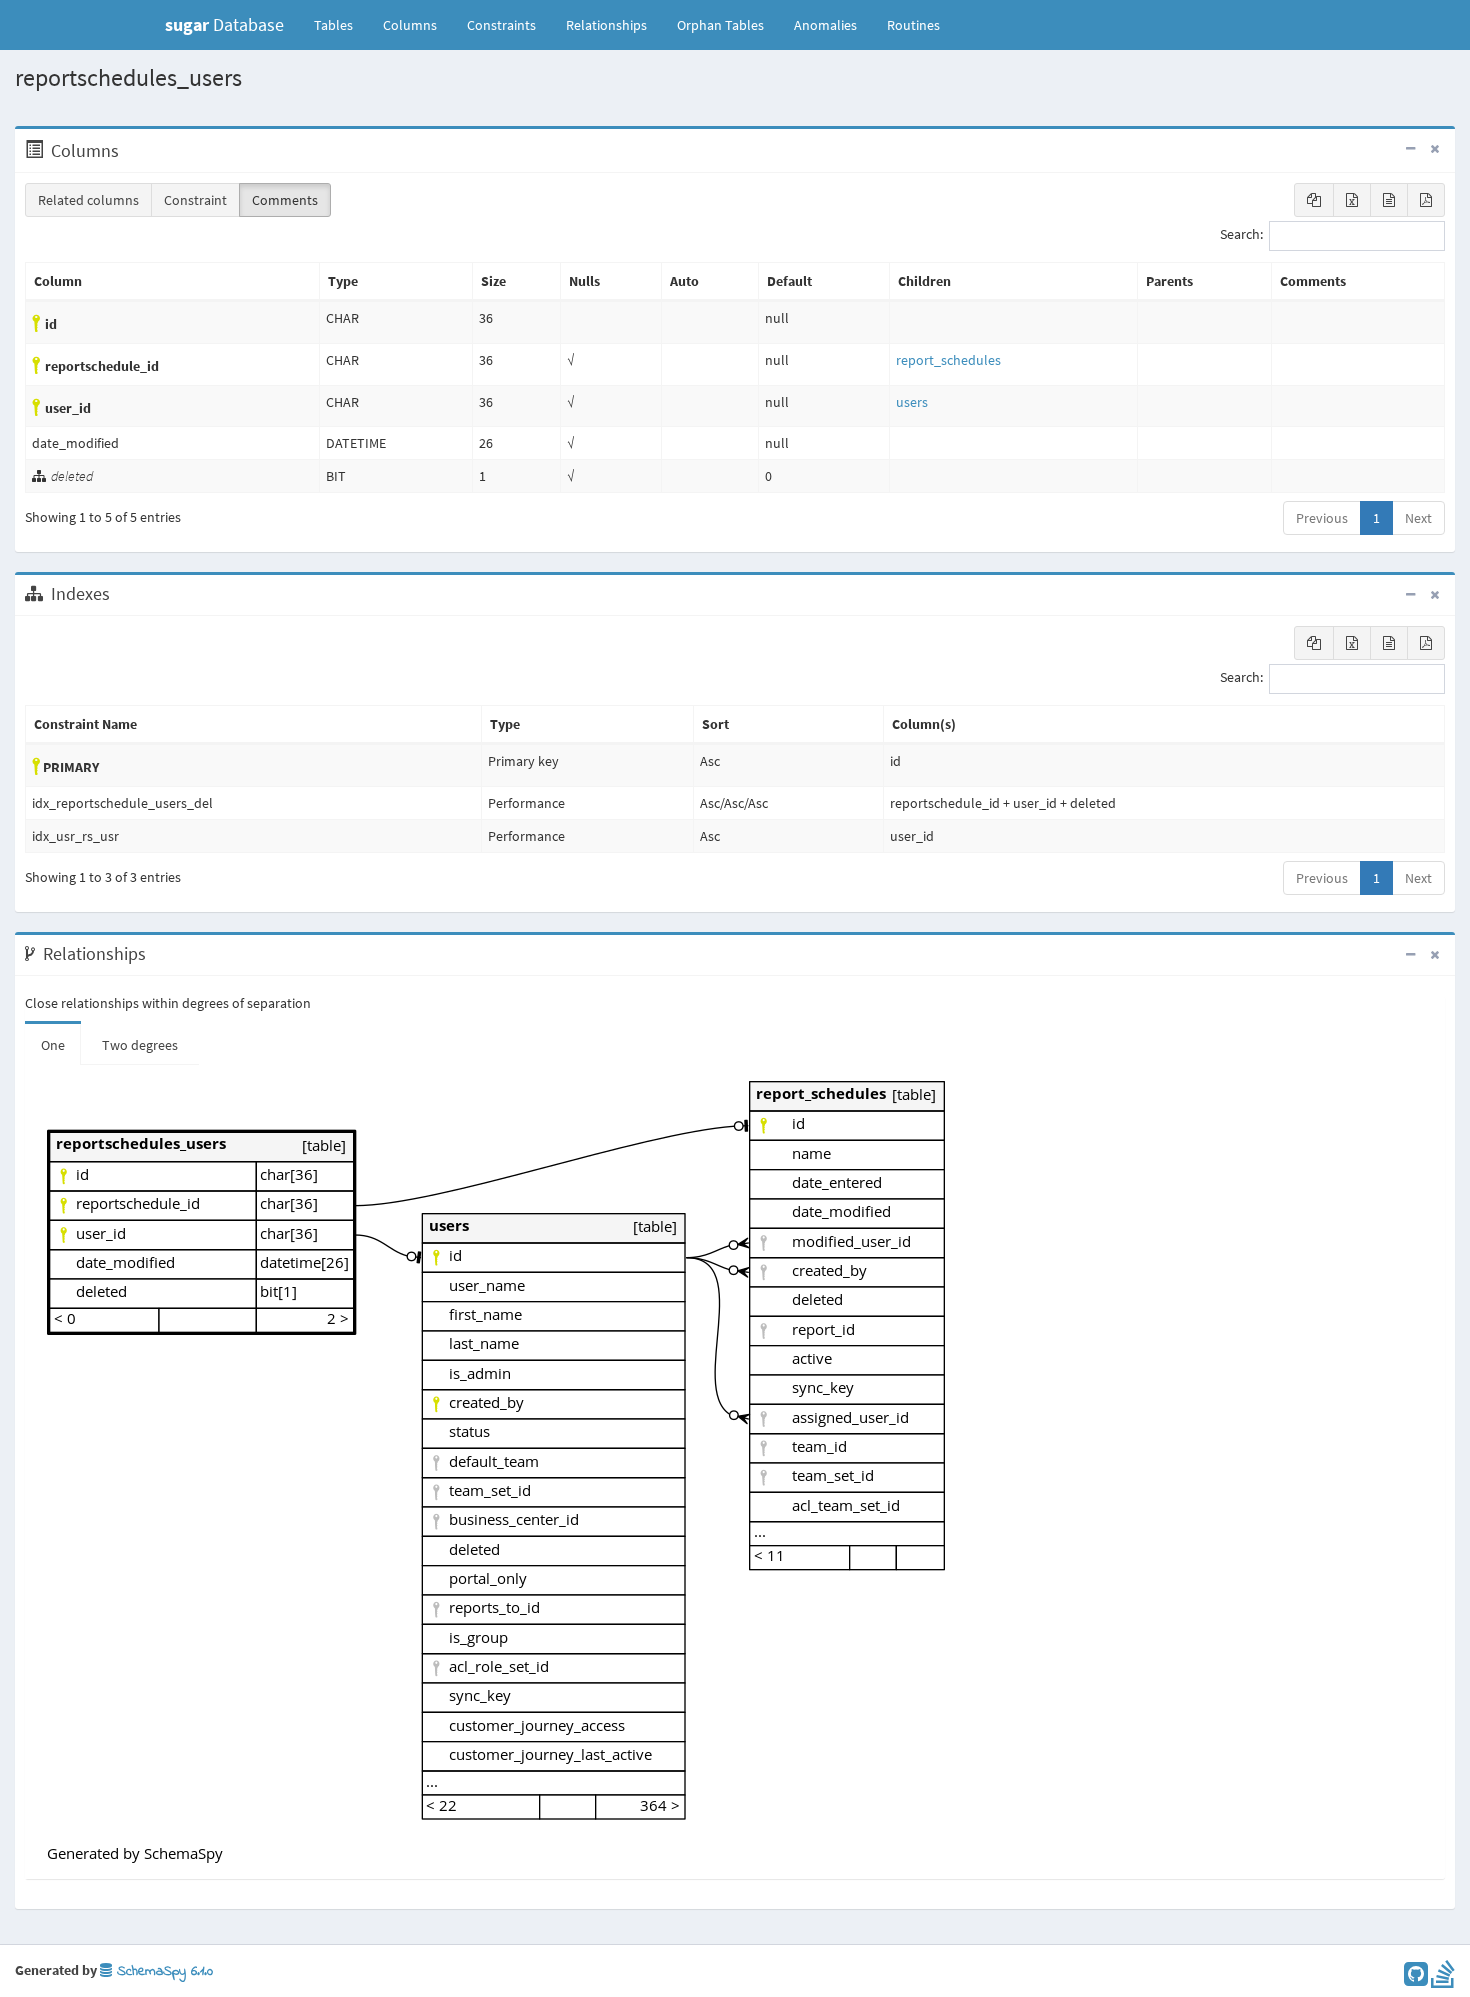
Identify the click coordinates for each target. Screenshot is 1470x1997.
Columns (410, 25)
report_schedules (948, 360)
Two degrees (140, 1045)
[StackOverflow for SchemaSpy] (1443, 1979)
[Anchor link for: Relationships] (156, 954)
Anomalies (825, 25)
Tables (341, 24)
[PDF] (1426, 200)
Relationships (606, 25)
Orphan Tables (720, 25)
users (912, 402)
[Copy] (1314, 200)
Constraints (501, 25)
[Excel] (1352, 200)
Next (1418, 518)
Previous (1322, 518)
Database (224, 24)
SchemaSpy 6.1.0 (162, 1971)
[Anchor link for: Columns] (129, 151)
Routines (913, 25)
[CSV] (1389, 200)
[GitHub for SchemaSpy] (1416, 1979)
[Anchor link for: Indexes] (120, 594)
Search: (1241, 235)
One (53, 1045)
